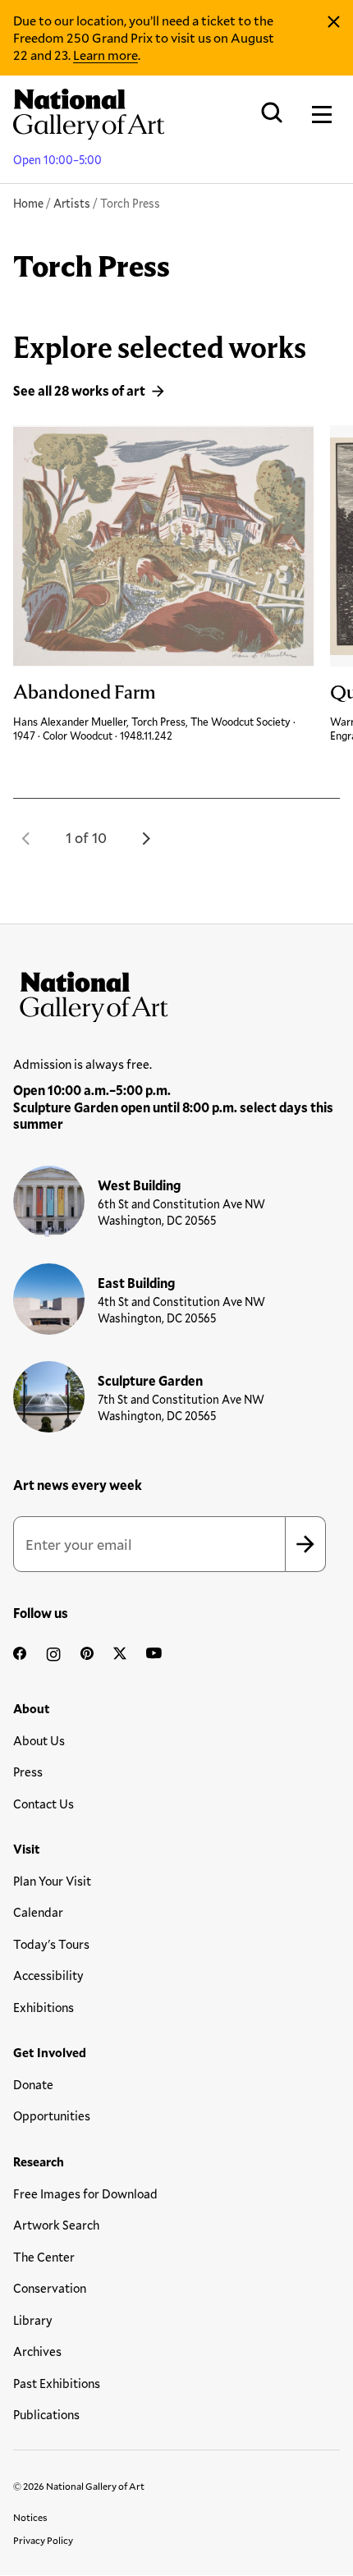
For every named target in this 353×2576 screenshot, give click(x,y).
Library (33, 2320)
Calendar (38, 1912)
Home (28, 203)
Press (28, 1772)
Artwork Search (56, 2225)
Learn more (105, 55)
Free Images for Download (85, 2193)
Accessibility (48, 1975)
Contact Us (44, 1804)
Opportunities (52, 2115)
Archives (37, 2351)
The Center (44, 2257)
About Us (39, 1740)
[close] (334, 22)
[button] (26, 838)
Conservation (50, 2288)
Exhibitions (44, 2007)
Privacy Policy (43, 2540)
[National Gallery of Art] (176, 993)
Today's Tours (51, 1944)
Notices (30, 2517)
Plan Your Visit (52, 1881)
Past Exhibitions (57, 2383)
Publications (46, 2414)
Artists (72, 203)
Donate (33, 2084)
